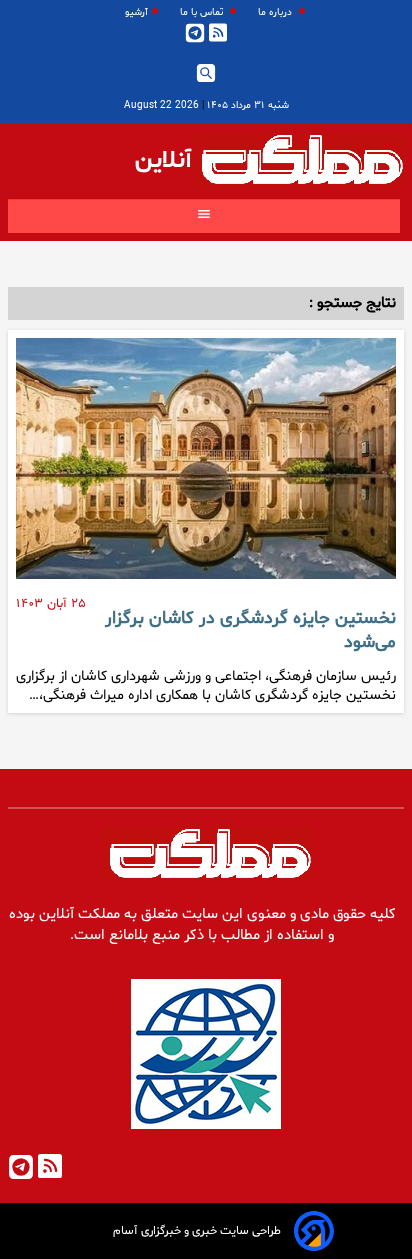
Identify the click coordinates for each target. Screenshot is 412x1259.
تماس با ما (203, 12)
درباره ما (276, 12)
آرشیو (136, 12)
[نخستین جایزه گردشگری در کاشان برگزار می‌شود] (206, 466)
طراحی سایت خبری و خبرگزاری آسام (197, 1231)
